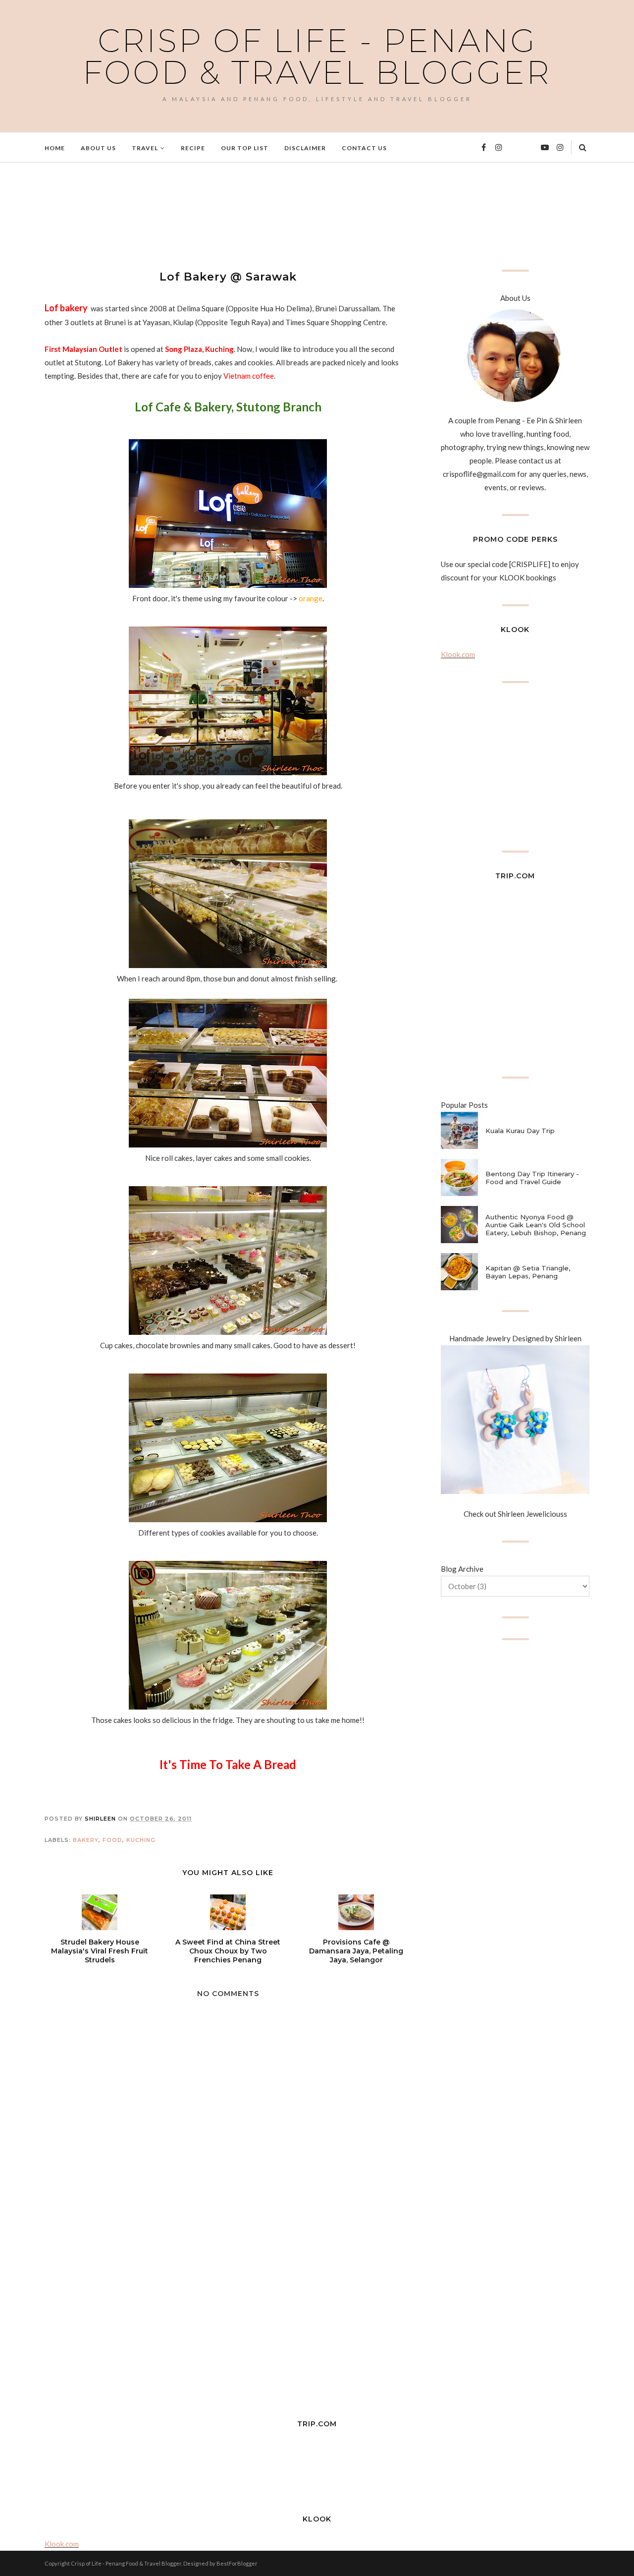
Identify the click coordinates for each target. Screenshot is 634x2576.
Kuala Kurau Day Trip (520, 1131)
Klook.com (458, 654)
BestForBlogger (237, 2563)
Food (112, 1840)
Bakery (86, 1840)
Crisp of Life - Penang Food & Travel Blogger (317, 57)
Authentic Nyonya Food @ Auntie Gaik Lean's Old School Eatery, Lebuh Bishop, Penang (536, 1225)
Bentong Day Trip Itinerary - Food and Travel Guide (532, 1178)
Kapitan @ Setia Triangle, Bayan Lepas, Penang (528, 1272)
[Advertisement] (225, 215)
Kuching (141, 1840)
